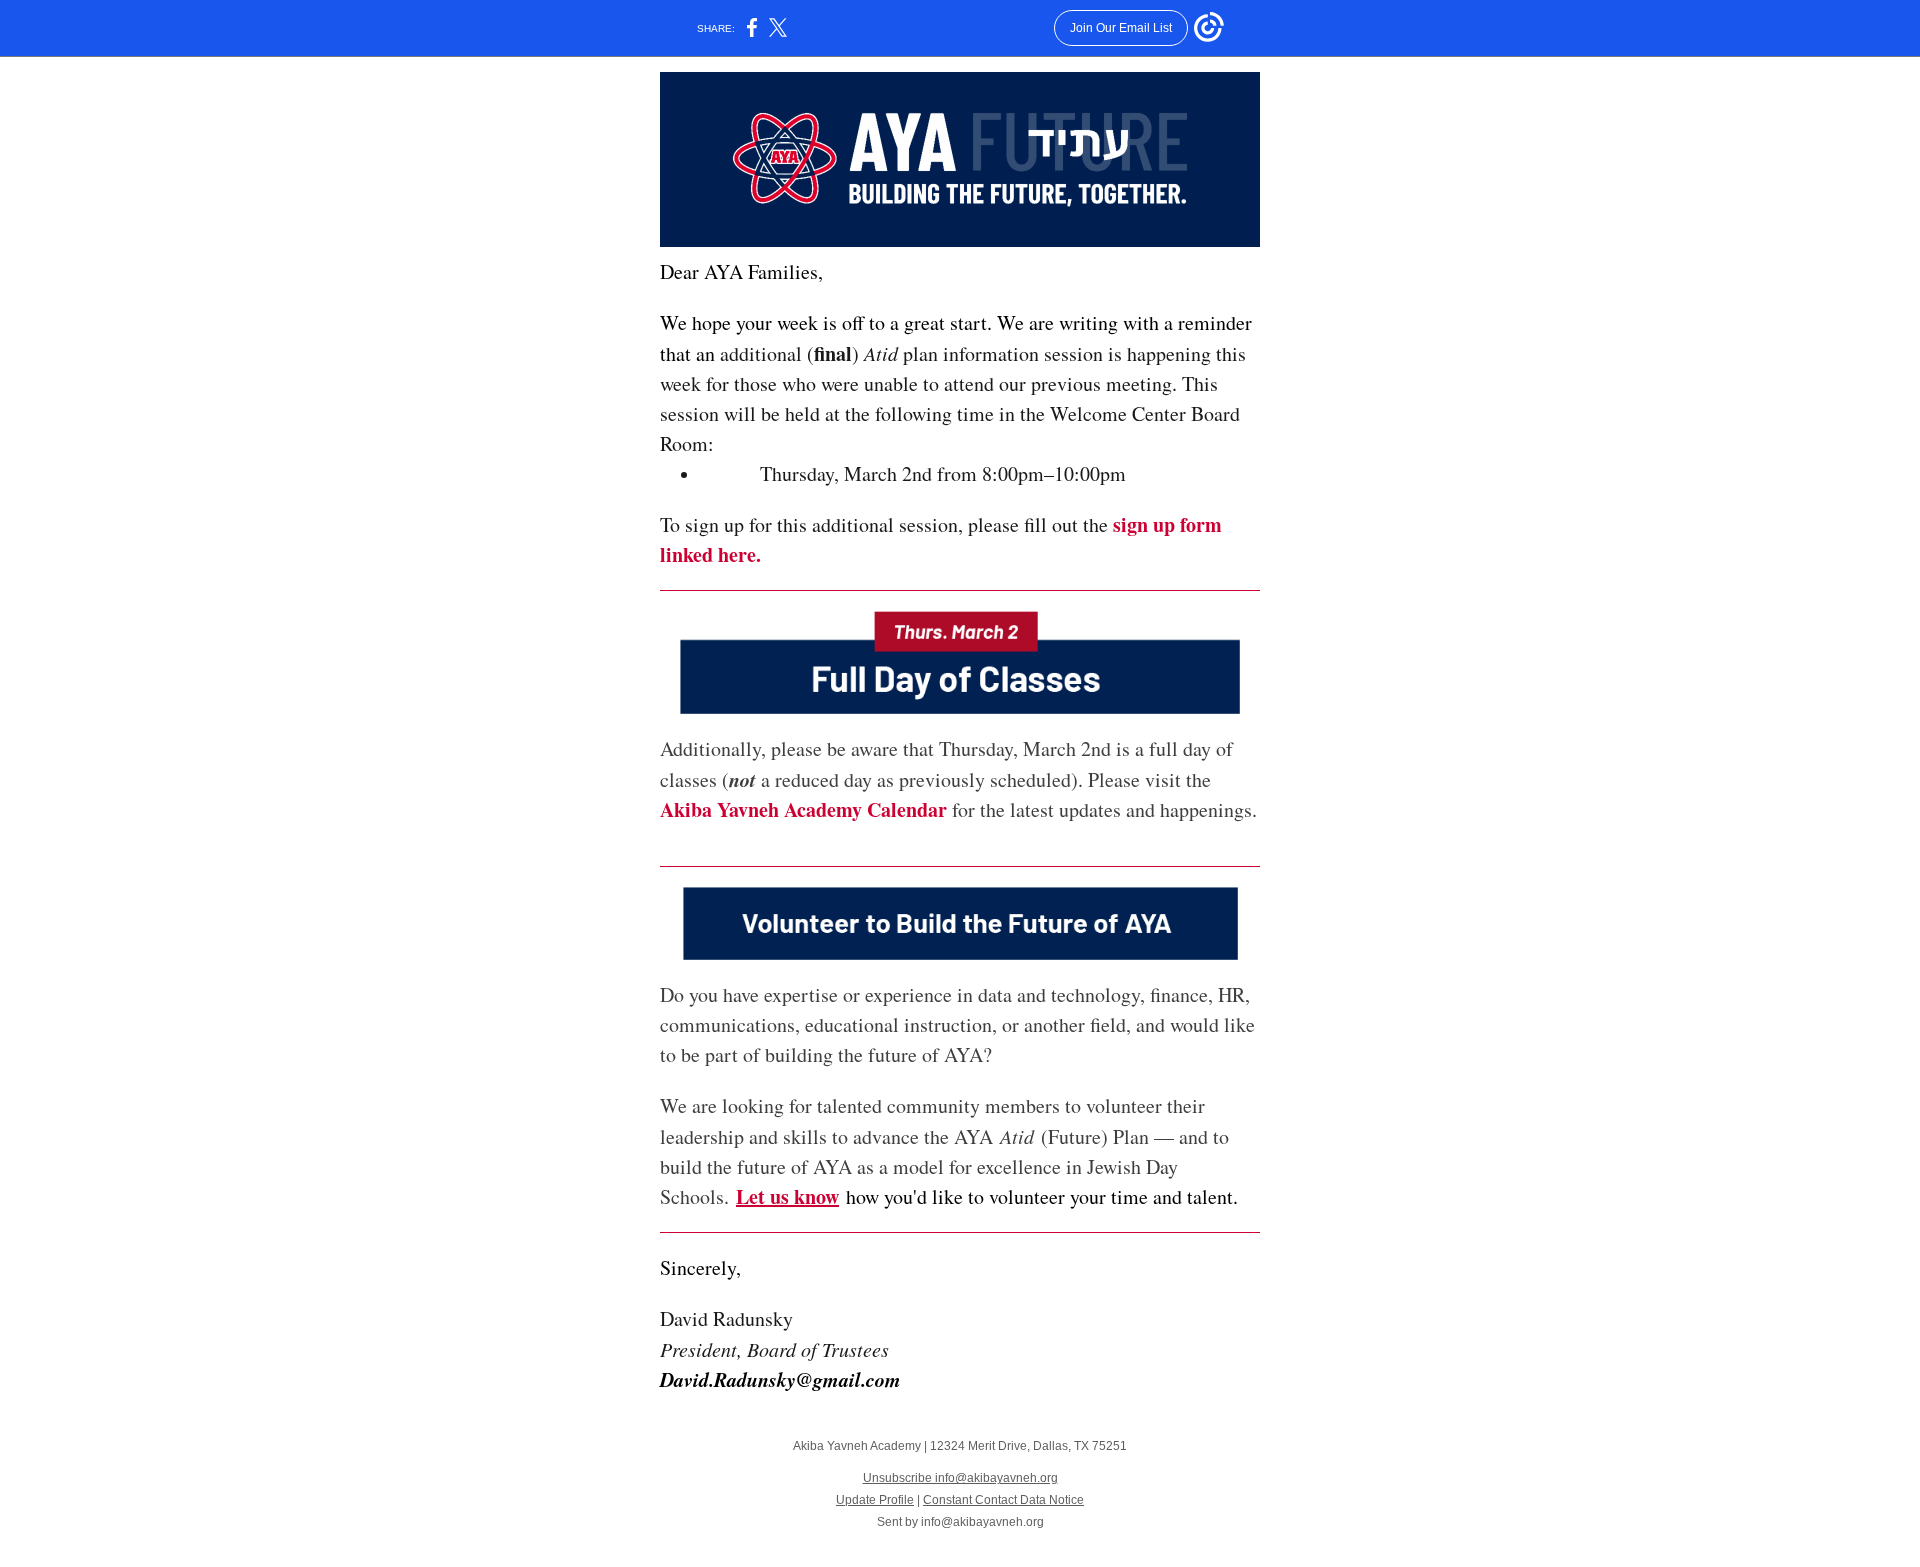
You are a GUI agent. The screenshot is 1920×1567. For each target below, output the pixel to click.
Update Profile (875, 1500)
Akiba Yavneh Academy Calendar (803, 809)
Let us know (787, 1196)
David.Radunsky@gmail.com (780, 1379)
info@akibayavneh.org (982, 1522)
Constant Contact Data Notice (1003, 1500)
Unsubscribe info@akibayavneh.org (960, 1478)
